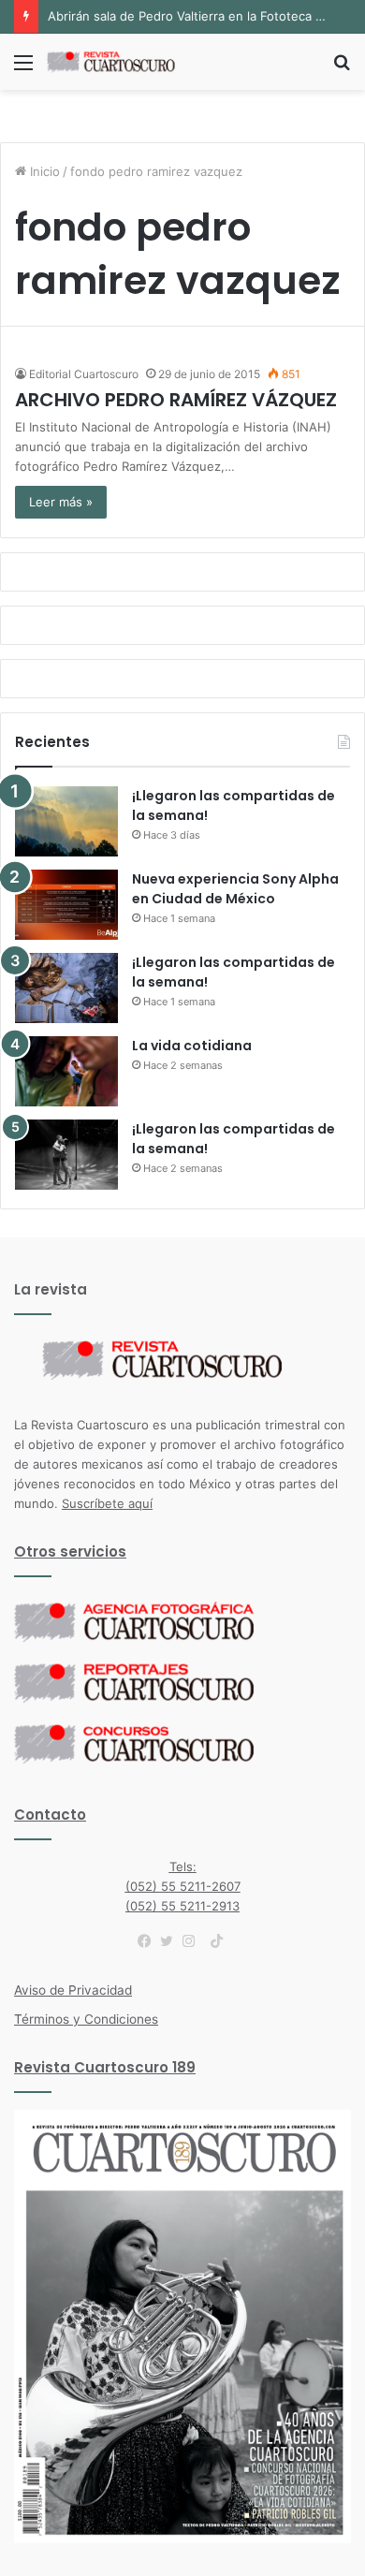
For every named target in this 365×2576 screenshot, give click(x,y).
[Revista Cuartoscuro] (122, 62)
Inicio (43, 171)
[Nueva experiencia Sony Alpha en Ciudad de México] (66, 905)
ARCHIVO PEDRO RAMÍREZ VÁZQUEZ (176, 400)
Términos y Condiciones (86, 2019)
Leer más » (61, 502)
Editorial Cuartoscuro (84, 374)
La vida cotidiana (192, 1046)
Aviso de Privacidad (73, 1990)
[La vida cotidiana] (66, 1071)
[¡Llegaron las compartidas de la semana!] (66, 821)
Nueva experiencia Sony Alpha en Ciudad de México (235, 889)
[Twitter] (171, 1941)
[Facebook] (149, 1941)
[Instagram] (194, 1941)
